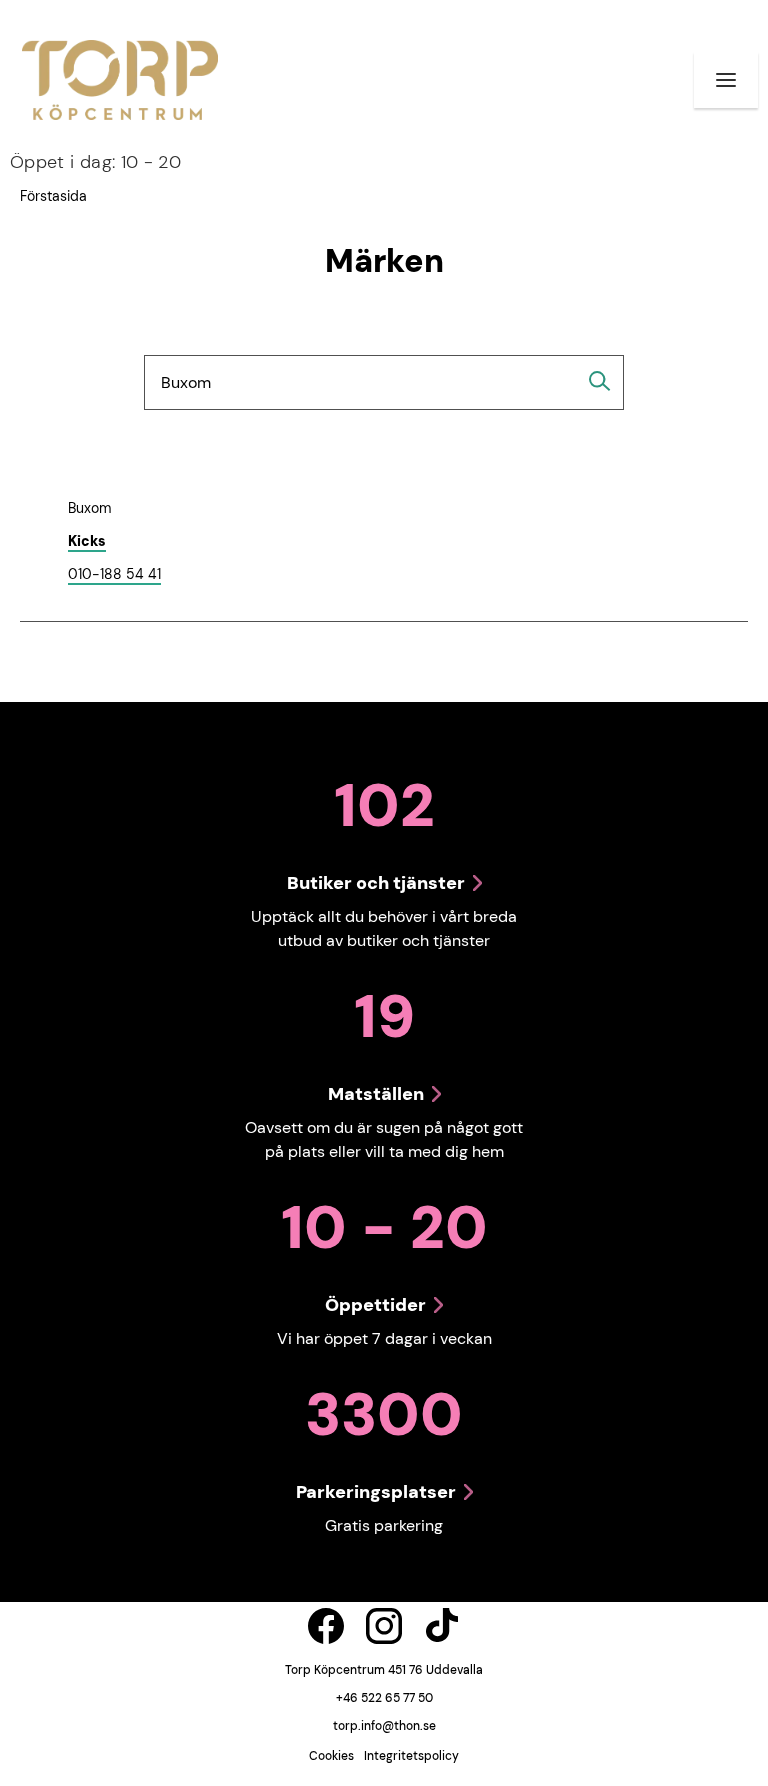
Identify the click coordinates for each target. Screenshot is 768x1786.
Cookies (331, 1756)
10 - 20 (95, 162)
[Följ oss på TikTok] (442, 1626)
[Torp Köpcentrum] (120, 80)
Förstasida (53, 196)
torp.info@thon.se (384, 1726)
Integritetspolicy (411, 1756)
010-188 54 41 (114, 575)
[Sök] (600, 381)
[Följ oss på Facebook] (326, 1626)
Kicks (87, 541)
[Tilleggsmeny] (726, 80)
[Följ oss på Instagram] (384, 1626)
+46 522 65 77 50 (384, 1698)
